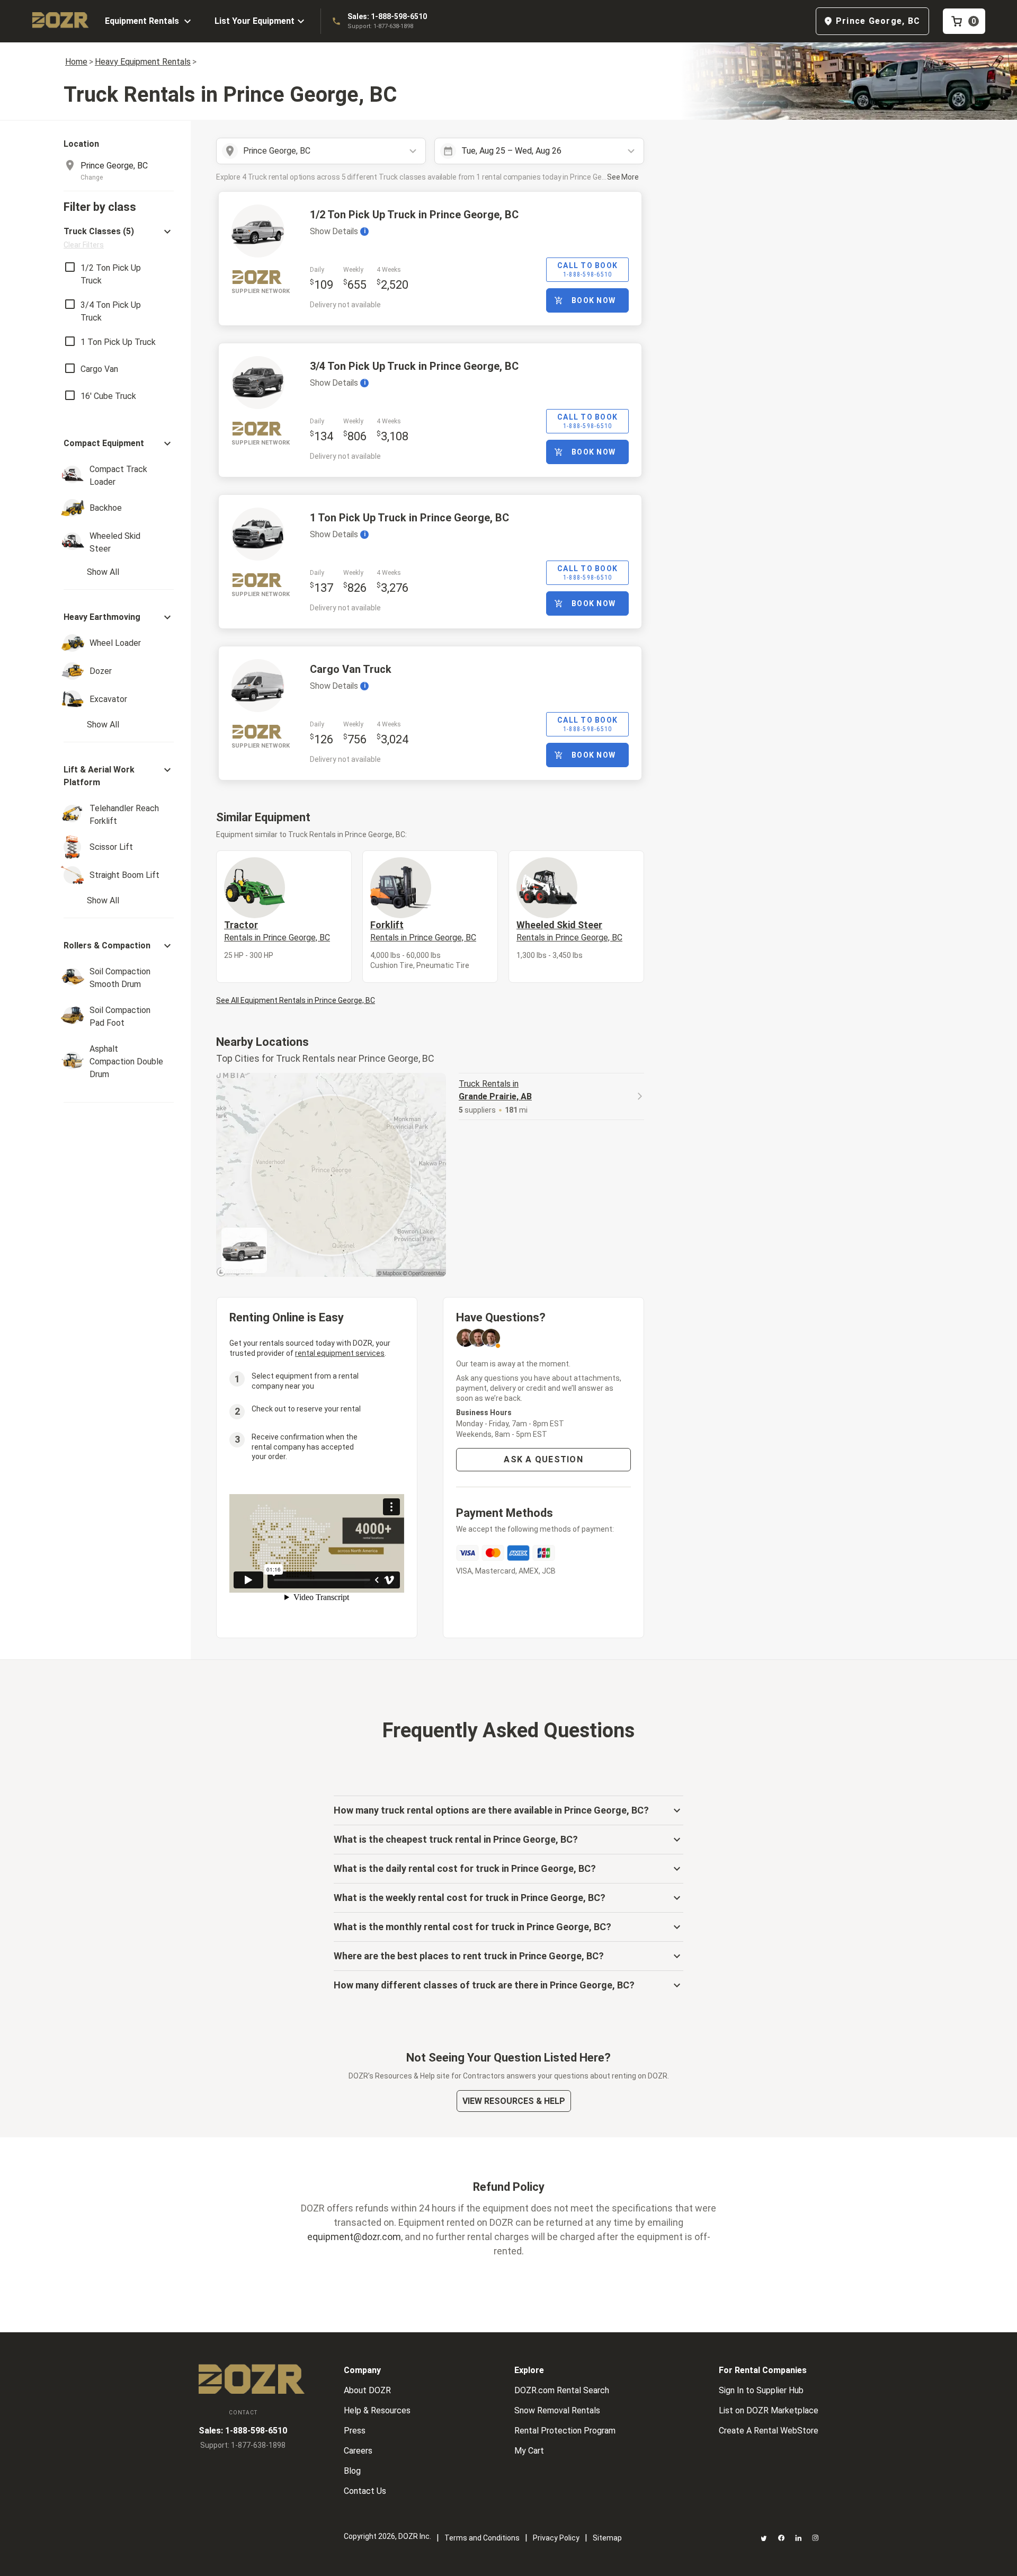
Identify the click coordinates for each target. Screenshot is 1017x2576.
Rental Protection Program (565, 2431)
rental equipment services (340, 1353)
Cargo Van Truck (351, 669)
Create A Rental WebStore (769, 2431)
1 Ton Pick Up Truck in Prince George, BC (409, 518)
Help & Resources (377, 2410)
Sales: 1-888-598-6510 (387, 16)
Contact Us (365, 2491)
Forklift (423, 931)
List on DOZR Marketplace (769, 2410)
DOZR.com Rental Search (562, 2390)
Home (76, 62)
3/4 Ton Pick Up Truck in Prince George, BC (414, 366)
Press (355, 2431)
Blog (352, 2471)
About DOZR (367, 2390)
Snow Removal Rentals (557, 2410)
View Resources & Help (514, 2101)
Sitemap (607, 2538)
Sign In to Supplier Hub (761, 2390)
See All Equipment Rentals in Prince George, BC (296, 1000)
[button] (119, 238)
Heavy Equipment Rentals (143, 62)
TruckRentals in (495, 1090)
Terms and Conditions (482, 2538)
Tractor (277, 931)
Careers (358, 2451)
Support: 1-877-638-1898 (380, 26)
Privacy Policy (556, 2538)
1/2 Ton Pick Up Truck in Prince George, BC (414, 215)
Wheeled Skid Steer (569, 931)
